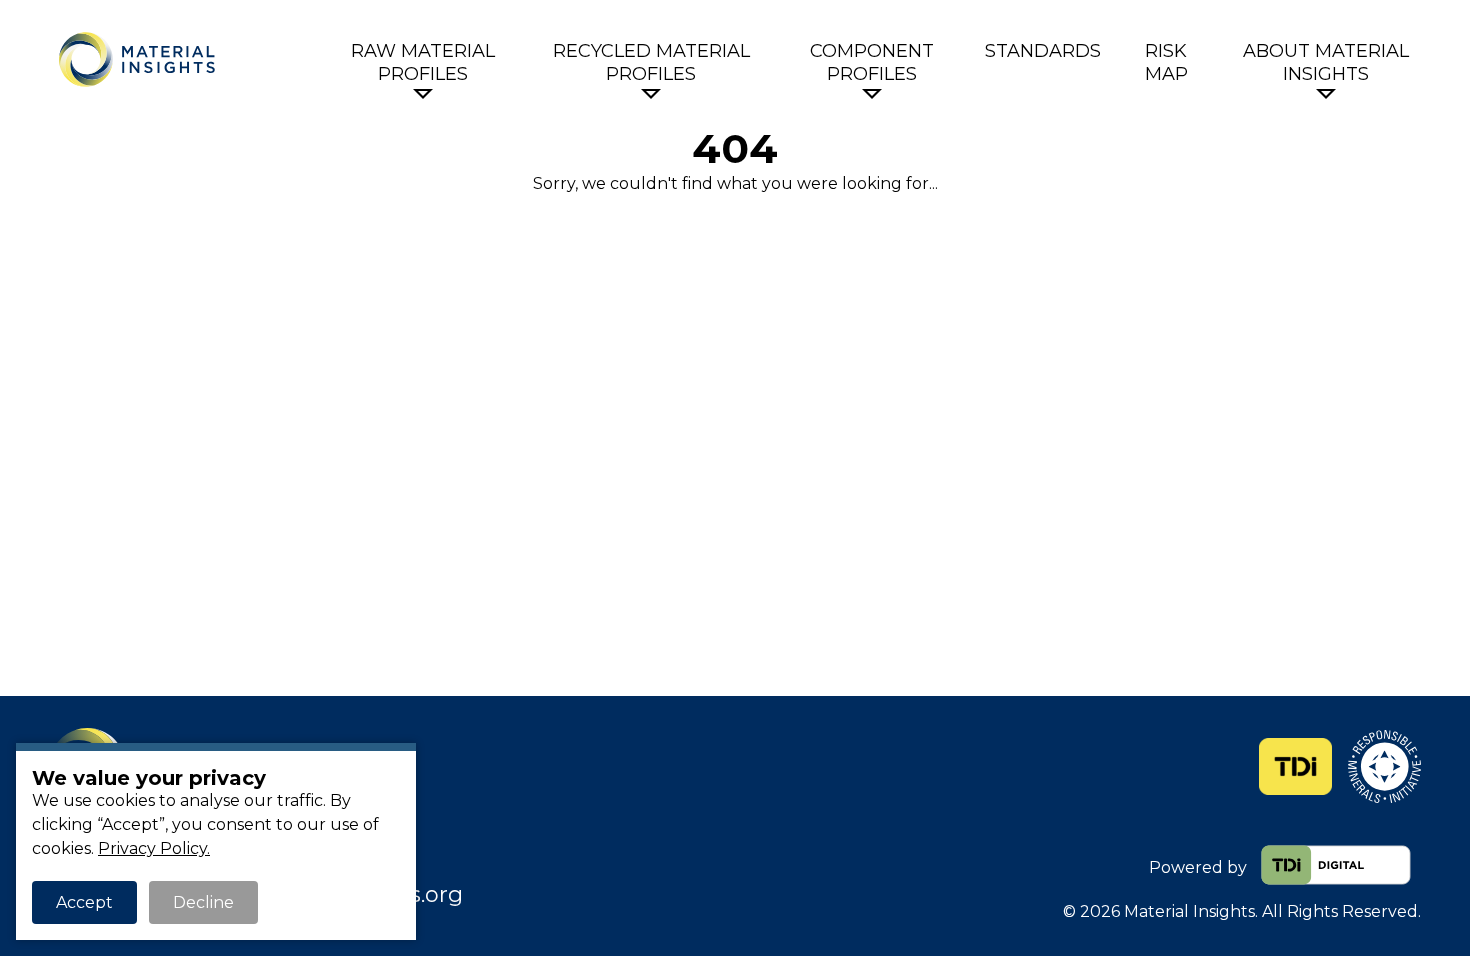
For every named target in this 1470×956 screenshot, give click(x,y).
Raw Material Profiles (423, 62)
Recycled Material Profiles (651, 62)
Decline (203, 902)
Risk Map (1166, 62)
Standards (1043, 51)
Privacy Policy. (154, 848)
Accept (84, 902)
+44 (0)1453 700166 (267, 867)
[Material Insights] (192, 59)
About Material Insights (1326, 62)
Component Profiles (872, 62)
